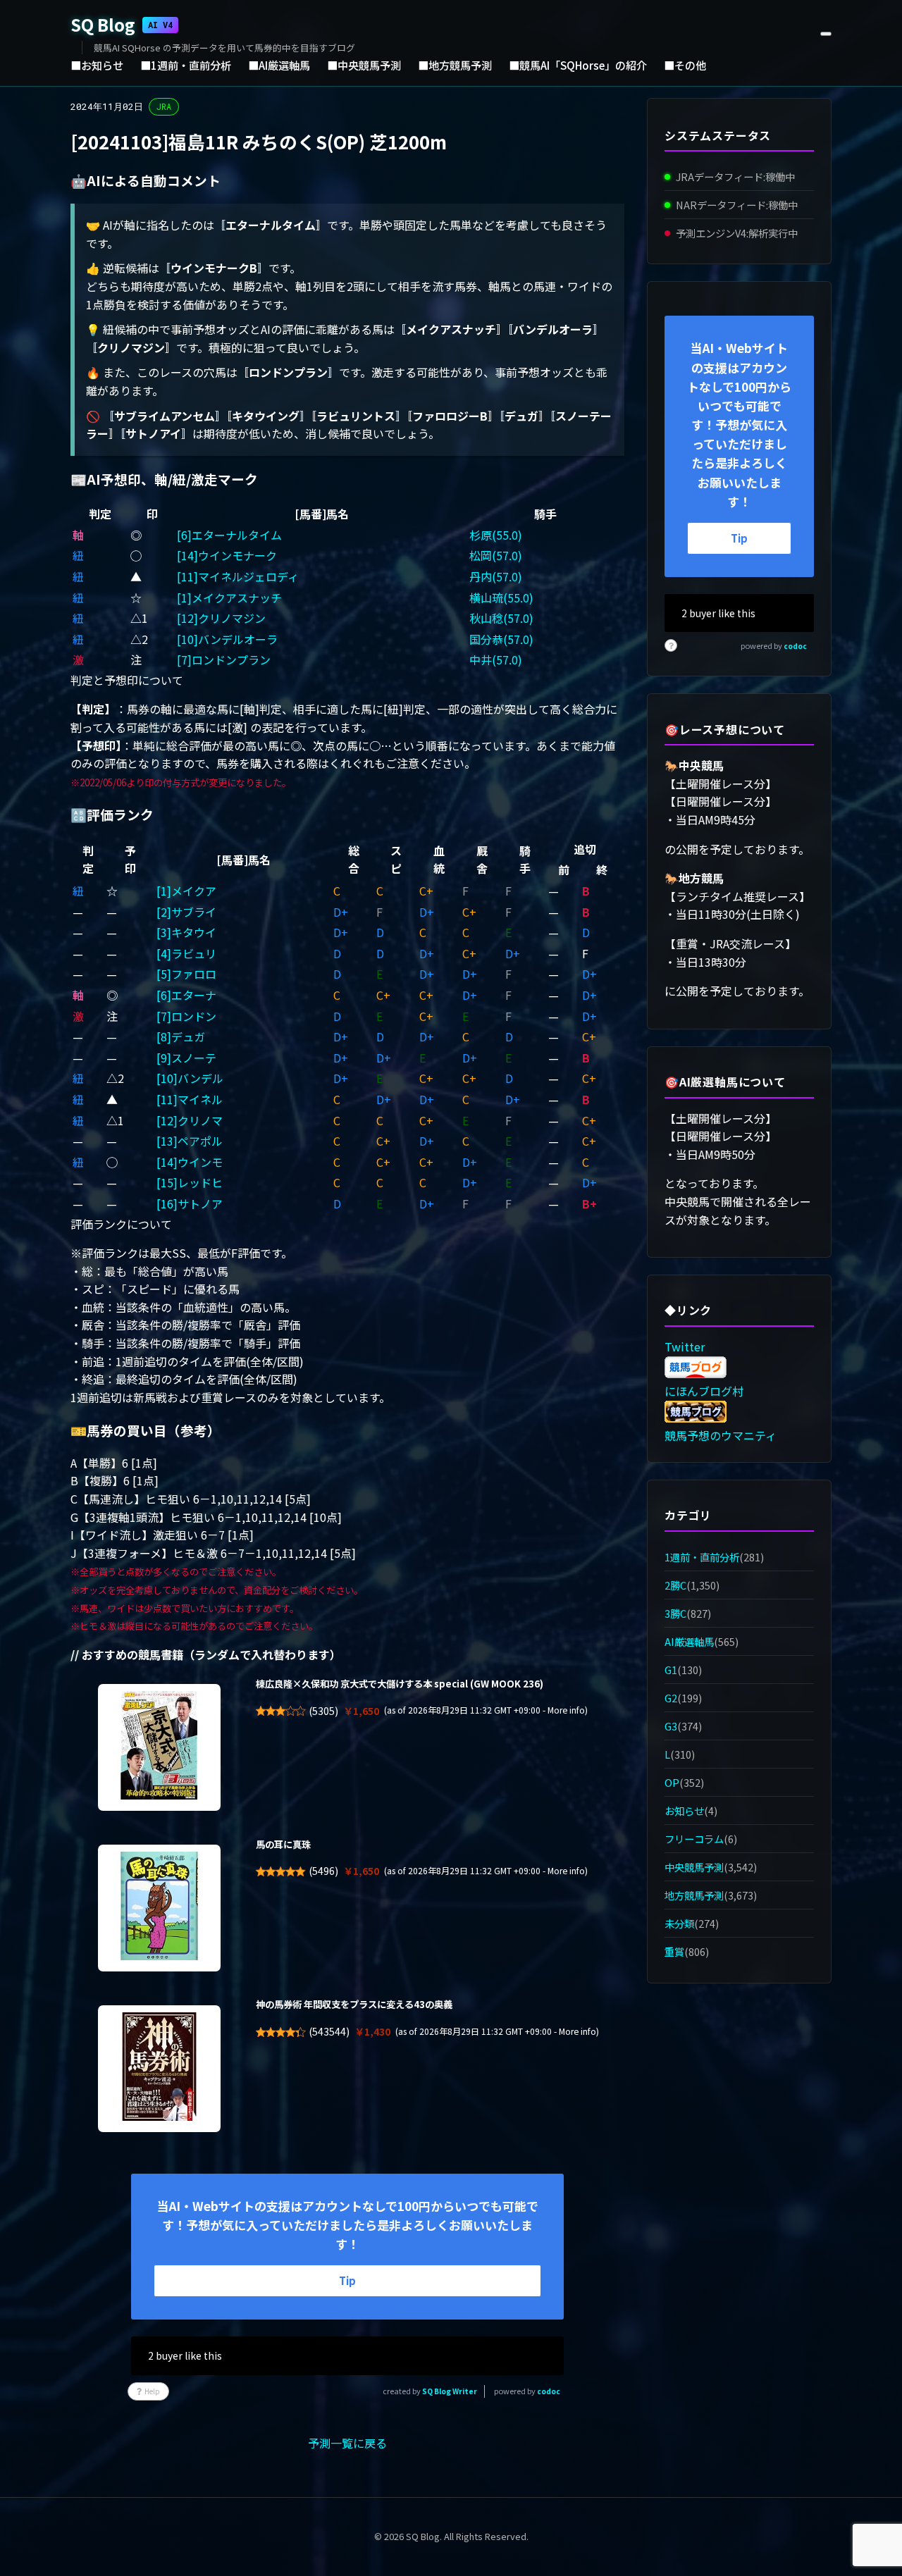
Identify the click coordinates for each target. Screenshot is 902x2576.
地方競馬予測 (694, 1895)
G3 (671, 1726)
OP (672, 1782)
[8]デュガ (181, 1036)
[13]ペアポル (190, 1141)
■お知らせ (97, 65)
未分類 (679, 1924)
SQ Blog (122, 24)
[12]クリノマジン (221, 618)
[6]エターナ (186, 995)
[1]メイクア (186, 891)
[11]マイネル (190, 1099)
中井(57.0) (496, 660)
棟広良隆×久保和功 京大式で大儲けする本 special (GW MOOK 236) (400, 1684)
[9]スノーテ (186, 1058)
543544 (329, 2031)
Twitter (685, 1346)
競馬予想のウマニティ (721, 1435)
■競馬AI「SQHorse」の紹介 (578, 65)
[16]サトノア (190, 1203)
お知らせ (684, 1810)
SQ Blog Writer (450, 2391)
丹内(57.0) (496, 576)
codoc (549, 2391)
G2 (671, 1698)
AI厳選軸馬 (689, 1641)
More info (566, 1710)
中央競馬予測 (694, 1867)
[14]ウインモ (190, 1162)
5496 (323, 1871)
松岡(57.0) (496, 555)
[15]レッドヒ (190, 1182)
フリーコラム (694, 1839)
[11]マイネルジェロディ (238, 576)
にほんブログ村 (704, 1391)
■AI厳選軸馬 (279, 65)
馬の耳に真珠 (283, 1844)
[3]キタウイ (186, 932)
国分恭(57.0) (501, 639)
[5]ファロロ (186, 974)
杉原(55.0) (496, 535)
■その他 (685, 65)
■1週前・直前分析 (186, 65)
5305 (323, 1711)
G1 (671, 1670)
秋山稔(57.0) (501, 618)
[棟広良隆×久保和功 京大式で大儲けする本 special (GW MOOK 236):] (159, 1747)
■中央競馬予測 (364, 65)
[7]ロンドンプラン (224, 660)
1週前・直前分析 (702, 1557)
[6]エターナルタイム (229, 535)
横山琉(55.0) (501, 597)
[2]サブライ (186, 912)
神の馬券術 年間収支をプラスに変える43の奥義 (354, 2004)
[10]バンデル (190, 1078)
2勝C (675, 1585)
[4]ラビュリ (186, 953)
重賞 (674, 1952)
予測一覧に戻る (347, 2443)
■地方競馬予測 (455, 65)
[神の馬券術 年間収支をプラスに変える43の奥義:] (159, 2069)
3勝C (675, 1613)
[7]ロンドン (186, 1016)
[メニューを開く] (826, 34)
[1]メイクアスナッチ (229, 597)
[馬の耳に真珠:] (159, 1908)
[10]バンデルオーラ (227, 639)
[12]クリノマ (190, 1120)
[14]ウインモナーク (227, 555)
